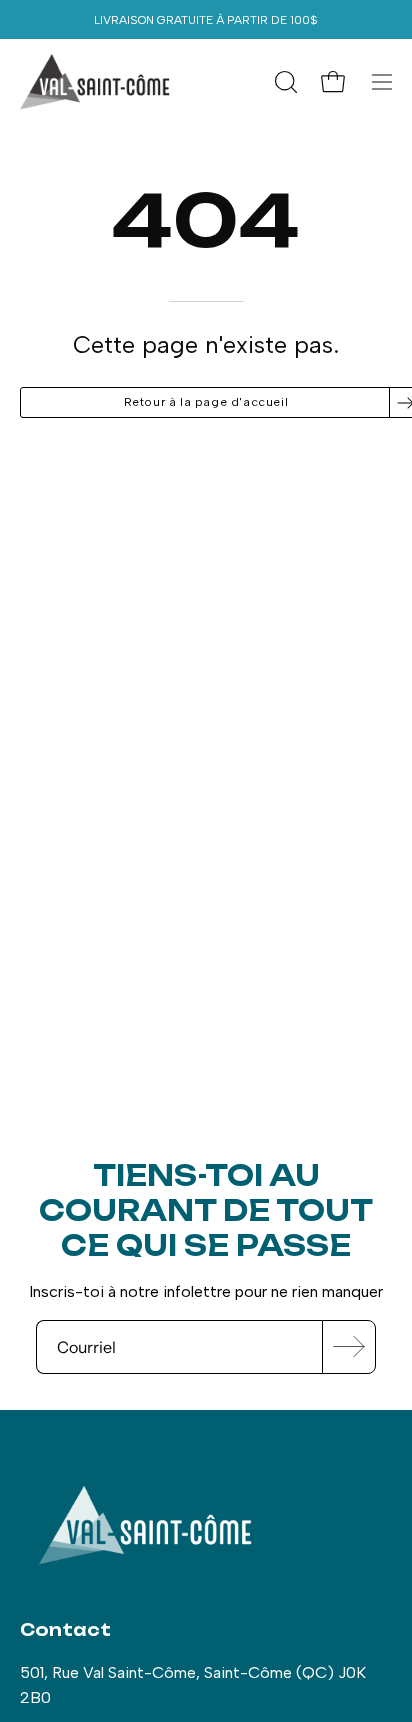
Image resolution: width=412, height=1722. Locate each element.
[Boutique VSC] (95, 82)
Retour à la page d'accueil (206, 402)
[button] (284, 82)
